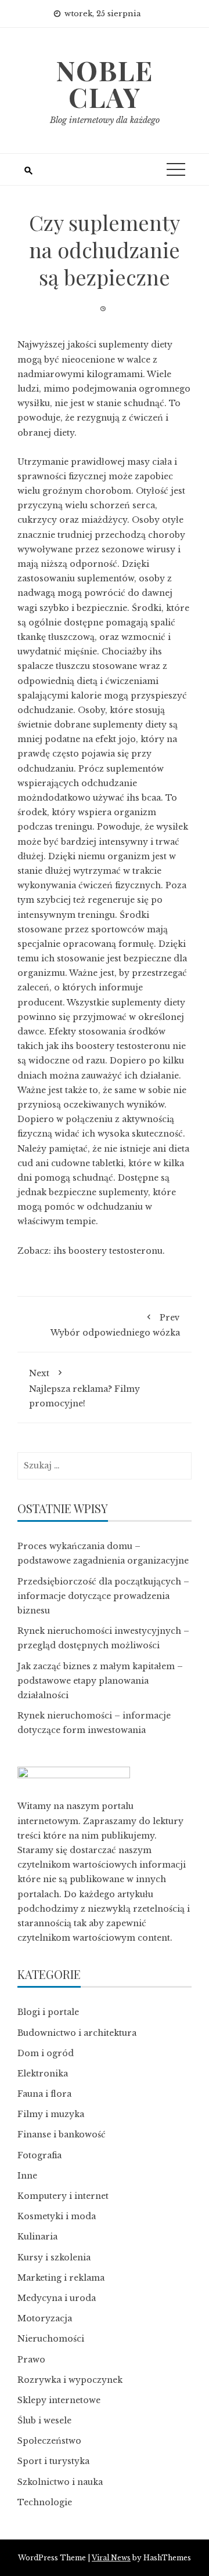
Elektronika (43, 2074)
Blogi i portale (48, 2012)
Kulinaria (37, 2237)
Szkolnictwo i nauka (60, 2482)
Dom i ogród (46, 2053)
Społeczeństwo (49, 2441)
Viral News (111, 2558)
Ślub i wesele (44, 2421)
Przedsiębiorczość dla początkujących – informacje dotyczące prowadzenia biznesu (103, 1596)
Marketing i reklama (61, 2278)
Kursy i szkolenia (54, 2257)
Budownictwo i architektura (77, 2033)
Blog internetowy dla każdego (105, 120)
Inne (27, 2176)
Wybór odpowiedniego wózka (115, 1325)
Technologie (45, 2502)
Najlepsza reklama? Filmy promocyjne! (84, 1388)
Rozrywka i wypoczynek (70, 2380)
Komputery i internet (63, 2196)
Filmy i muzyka (51, 2114)
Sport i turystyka (53, 2461)
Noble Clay (105, 84)
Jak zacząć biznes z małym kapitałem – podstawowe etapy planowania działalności (100, 1681)
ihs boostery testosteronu (108, 1251)
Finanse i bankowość (62, 2134)
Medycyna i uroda (57, 2298)
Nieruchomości (51, 2339)
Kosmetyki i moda (57, 2216)
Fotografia (39, 2155)
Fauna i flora (44, 2094)
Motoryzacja (45, 2318)
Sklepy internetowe (59, 2400)
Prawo (31, 2360)
